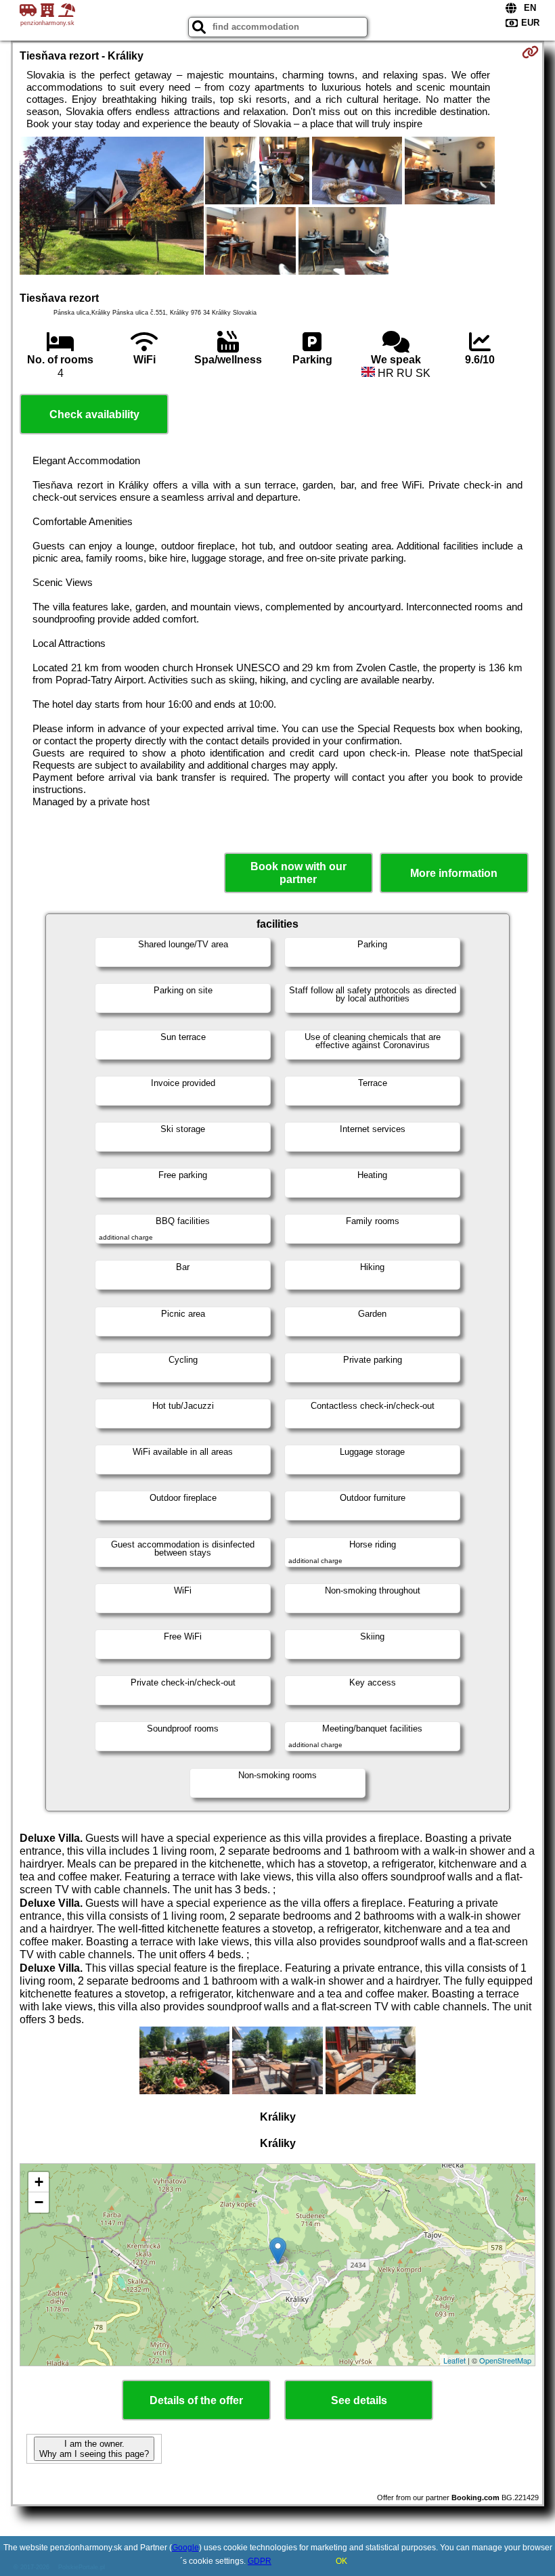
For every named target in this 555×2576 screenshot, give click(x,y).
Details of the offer (196, 2400)
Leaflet (454, 2360)
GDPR (260, 2561)
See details (359, 2400)
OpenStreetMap (505, 2360)
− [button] (39, 2202)
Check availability (94, 414)
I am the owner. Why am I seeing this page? (94, 2449)
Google (185, 2548)
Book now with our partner (298, 873)
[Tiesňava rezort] (112, 207)
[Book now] (530, 52)
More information (454, 873)
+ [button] (39, 2182)
